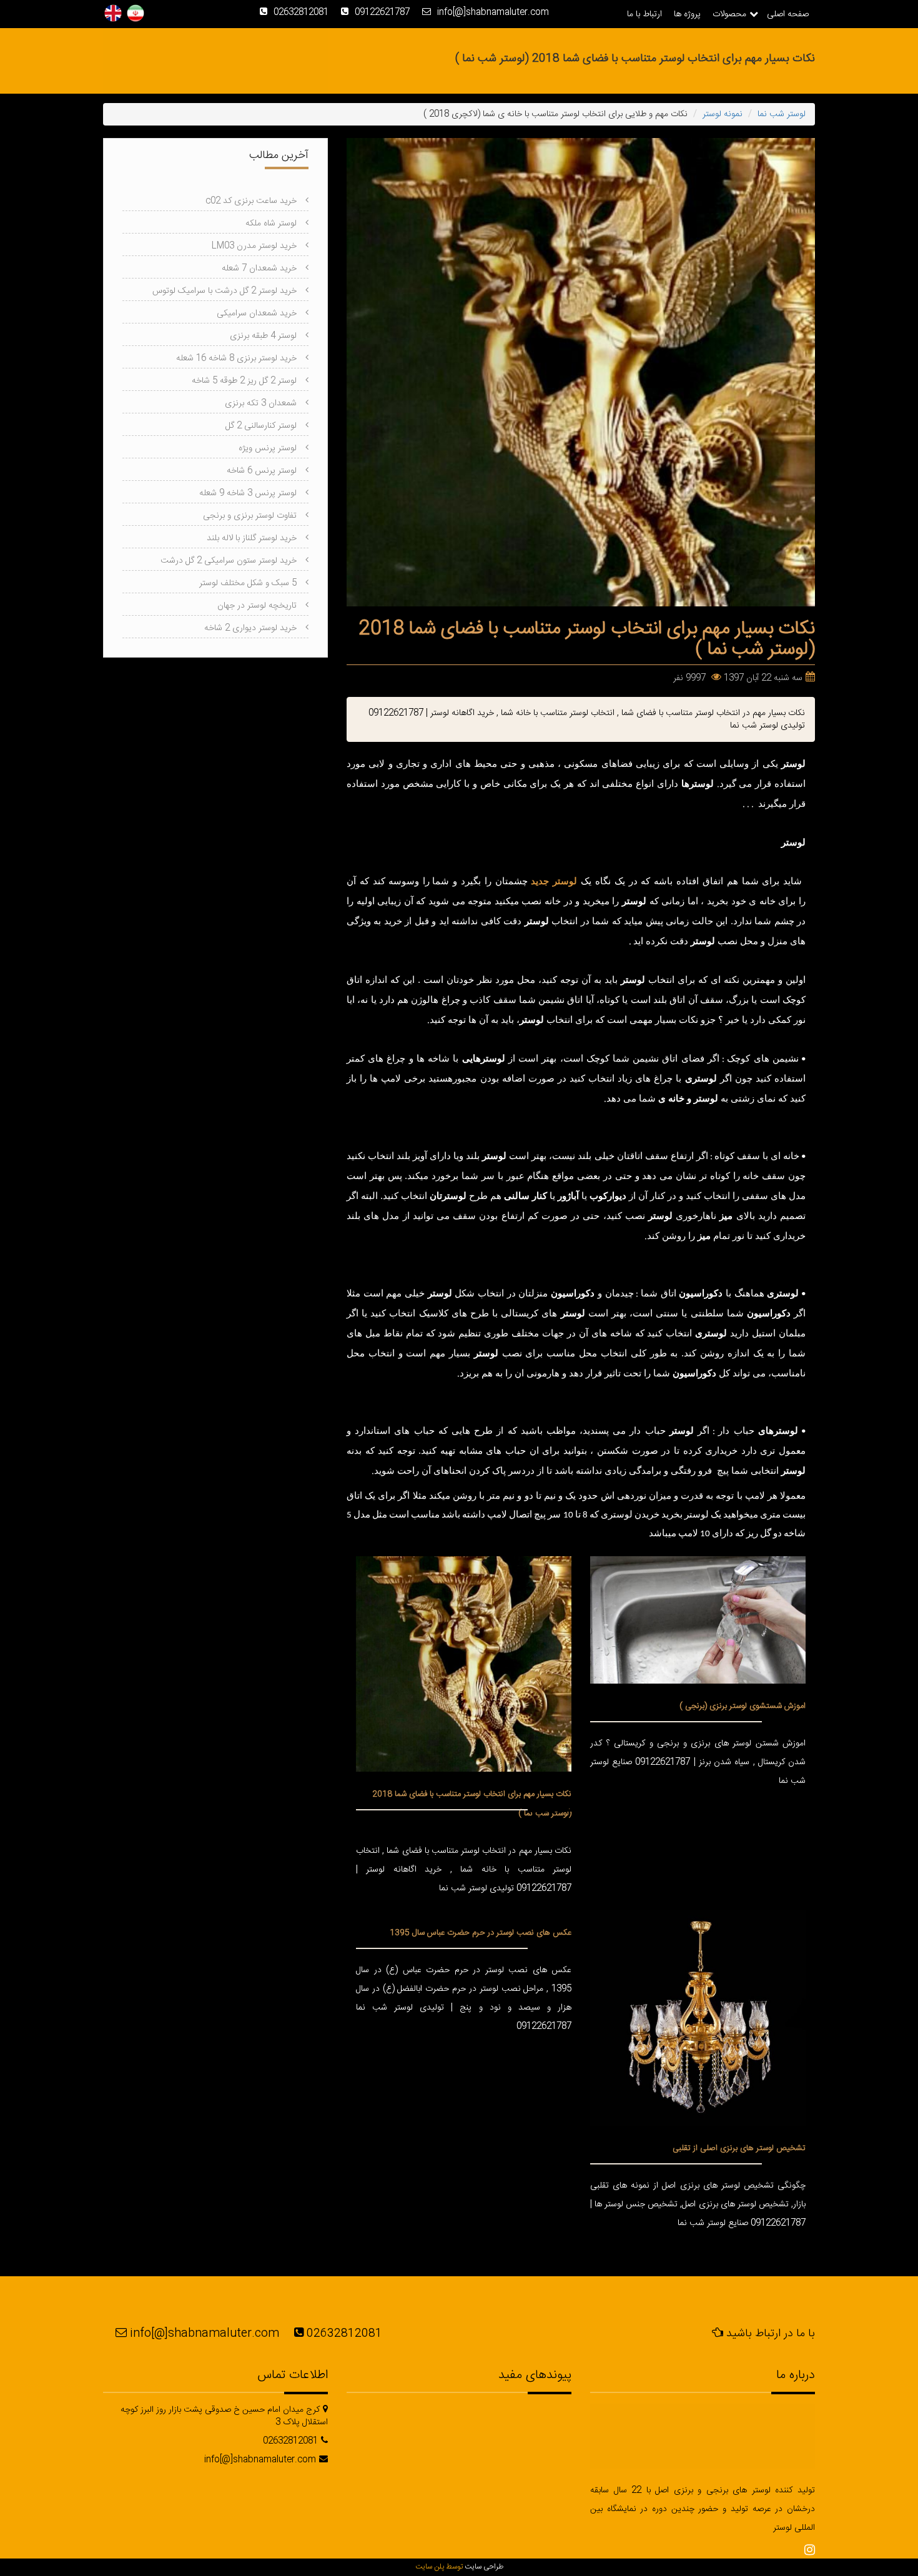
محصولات (729, 14)
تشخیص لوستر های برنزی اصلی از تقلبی (739, 2148)
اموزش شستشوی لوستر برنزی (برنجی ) (743, 1706)
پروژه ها (687, 14)
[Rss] (810, 2551)
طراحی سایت (484, 2567)
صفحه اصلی (788, 14)
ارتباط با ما (644, 14)
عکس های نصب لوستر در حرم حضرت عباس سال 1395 (481, 1933)
